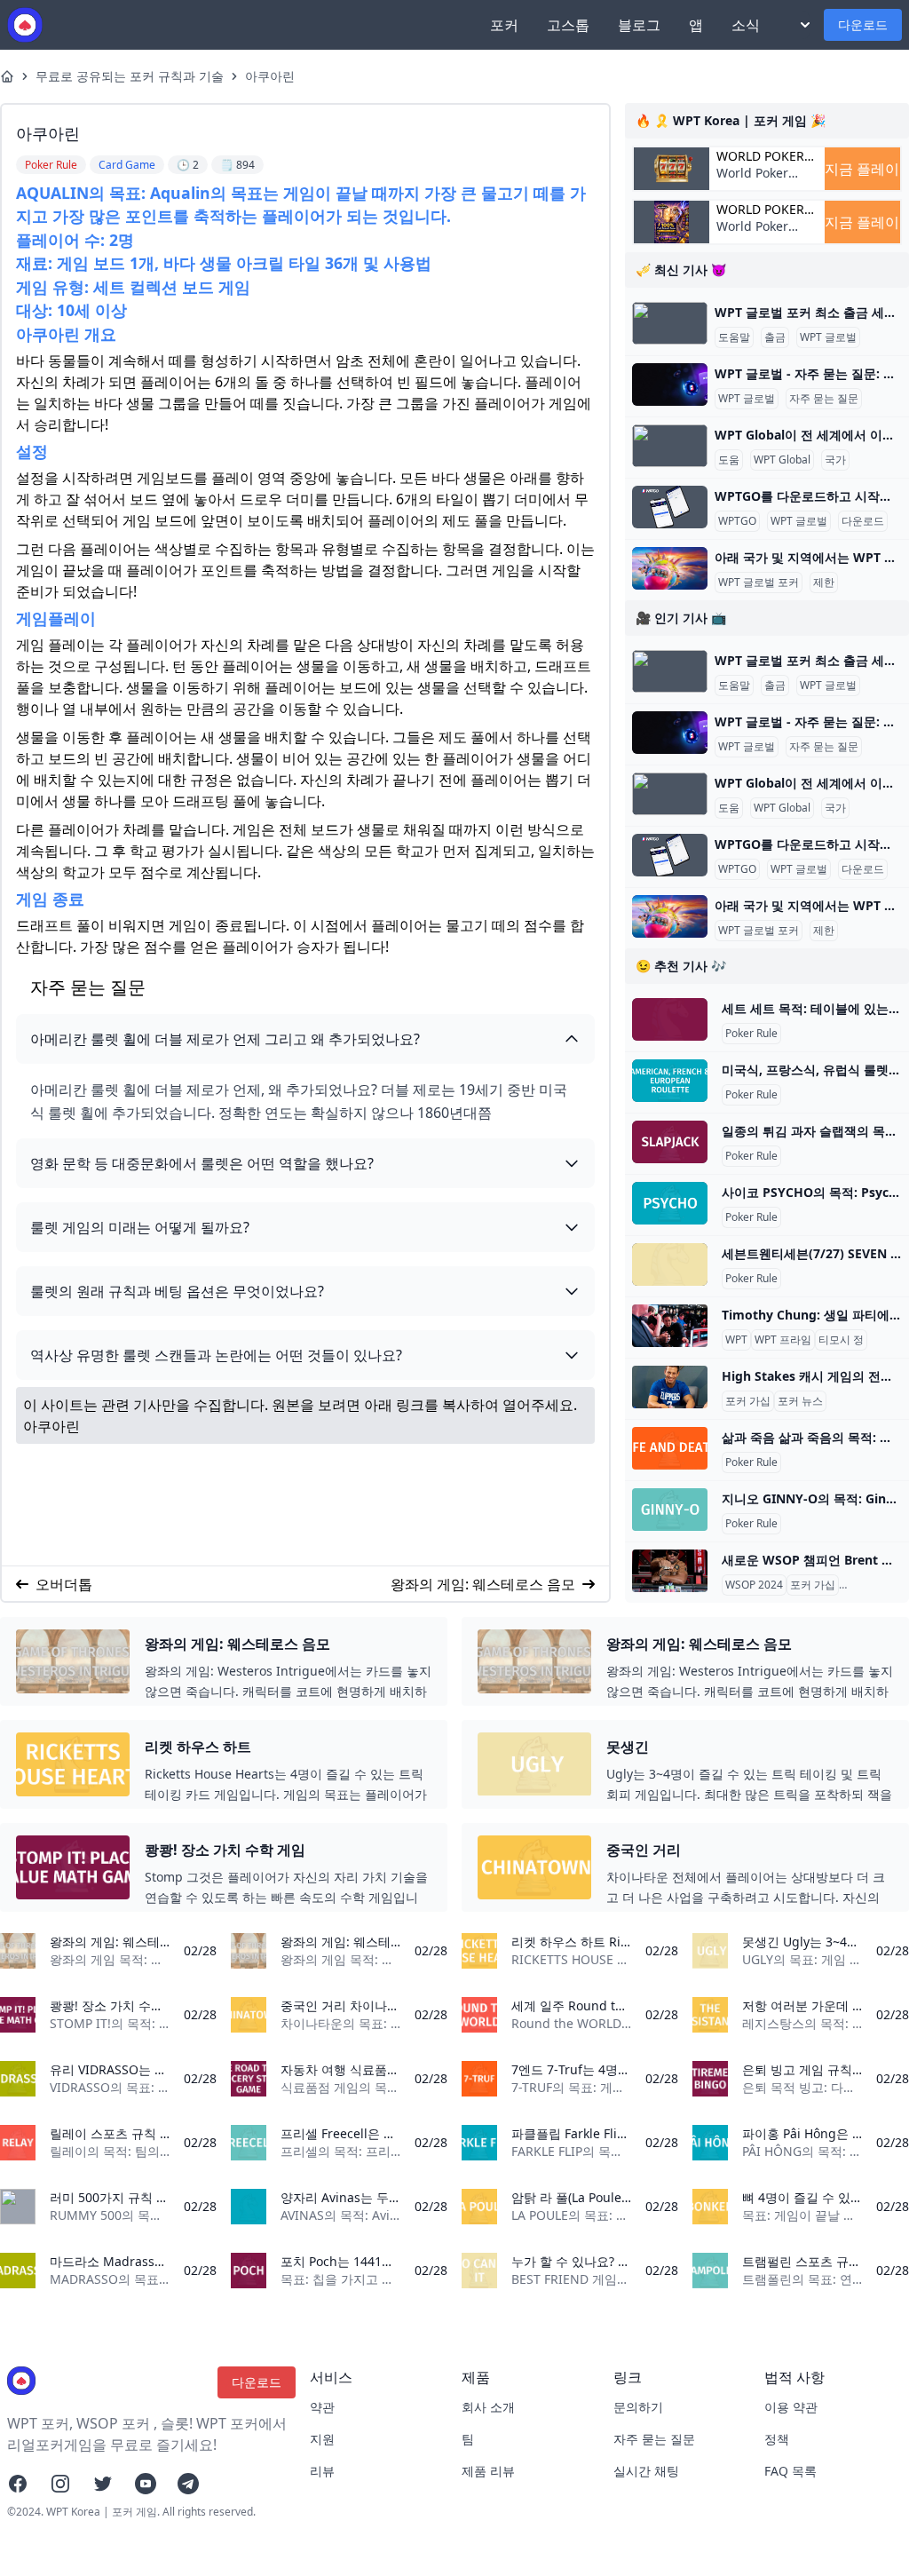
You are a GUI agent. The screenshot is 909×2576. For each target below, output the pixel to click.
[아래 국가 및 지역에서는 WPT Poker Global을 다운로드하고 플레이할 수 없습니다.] (670, 568)
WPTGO (737, 521)
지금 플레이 (862, 169)
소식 (746, 25)
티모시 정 (841, 1340)
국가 (835, 460)
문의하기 (638, 2407)
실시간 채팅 (646, 2471)
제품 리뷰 (488, 2471)
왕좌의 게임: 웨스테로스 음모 (483, 1584)
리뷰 (322, 2471)
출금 (775, 337)
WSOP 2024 (754, 1585)
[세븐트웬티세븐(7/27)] (670, 1264)
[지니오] (670, 1510)
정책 (777, 2439)
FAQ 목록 (790, 2471)
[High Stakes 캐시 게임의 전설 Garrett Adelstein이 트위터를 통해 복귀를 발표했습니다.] (670, 1387)
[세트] (670, 1019)
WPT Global (782, 460)
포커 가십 (748, 1401)
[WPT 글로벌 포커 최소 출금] (670, 323)
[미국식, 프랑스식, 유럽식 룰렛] (670, 1081)
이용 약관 (791, 2407)
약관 (322, 2407)
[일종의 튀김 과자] (670, 1142)
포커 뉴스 (800, 1401)
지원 (322, 2439)
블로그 (639, 25)
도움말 (734, 337)
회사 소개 (488, 2407)
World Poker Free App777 (754, 182)
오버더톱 (64, 1584)
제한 (824, 583)
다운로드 (863, 24)
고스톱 (568, 25)
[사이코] (670, 1203)
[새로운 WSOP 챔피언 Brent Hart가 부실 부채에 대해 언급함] (670, 1571)
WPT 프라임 (783, 1340)
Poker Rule (751, 1034)
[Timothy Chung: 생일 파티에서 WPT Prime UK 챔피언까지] (670, 1326)
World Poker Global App (760, 156)
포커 (504, 25)
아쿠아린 (270, 76)
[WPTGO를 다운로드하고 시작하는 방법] (670, 507)
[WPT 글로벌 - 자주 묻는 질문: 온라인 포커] (670, 384)
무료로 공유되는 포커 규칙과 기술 (130, 76)
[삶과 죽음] (670, 1448)
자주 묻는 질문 (824, 399)
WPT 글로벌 (828, 337)
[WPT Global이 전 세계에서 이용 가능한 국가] (670, 446)
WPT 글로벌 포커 (759, 583)
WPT (736, 1340)
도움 (729, 460)
